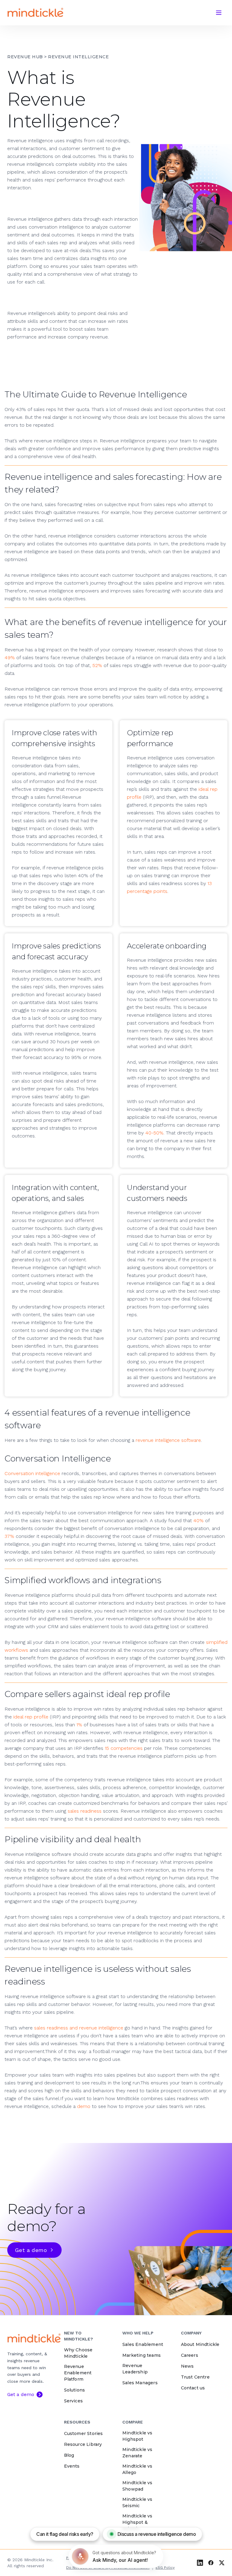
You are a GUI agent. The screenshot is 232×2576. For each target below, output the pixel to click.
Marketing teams (142, 2355)
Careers (190, 2355)
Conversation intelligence (32, 1473)
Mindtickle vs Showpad (137, 2486)
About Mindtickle (200, 2344)
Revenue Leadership (135, 2369)
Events (72, 2466)
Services (74, 2401)
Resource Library (83, 2444)
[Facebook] (211, 2563)
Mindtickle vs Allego (137, 2469)
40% (198, 1521)
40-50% (154, 1133)
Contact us (193, 2388)
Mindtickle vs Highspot (137, 2436)
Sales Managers (140, 2383)
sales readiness (85, 1811)
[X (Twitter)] (222, 2563)
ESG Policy (165, 2568)
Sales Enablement (143, 2344)
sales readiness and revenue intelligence (79, 2028)
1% (80, 1725)
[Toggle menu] (219, 13)
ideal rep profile (31, 1717)
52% (97, 665)
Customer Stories (84, 2433)
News (187, 2366)
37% (10, 1536)
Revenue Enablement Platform (78, 2373)
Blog (69, 2455)
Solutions (75, 2390)
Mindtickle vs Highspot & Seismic (137, 2522)
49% (10, 658)
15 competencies (124, 1748)
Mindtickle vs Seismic (137, 2502)
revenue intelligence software (168, 1440)
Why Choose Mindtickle (78, 2353)
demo (84, 2106)
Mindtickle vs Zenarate (137, 2453)
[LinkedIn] (200, 2563)
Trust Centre (195, 2377)
